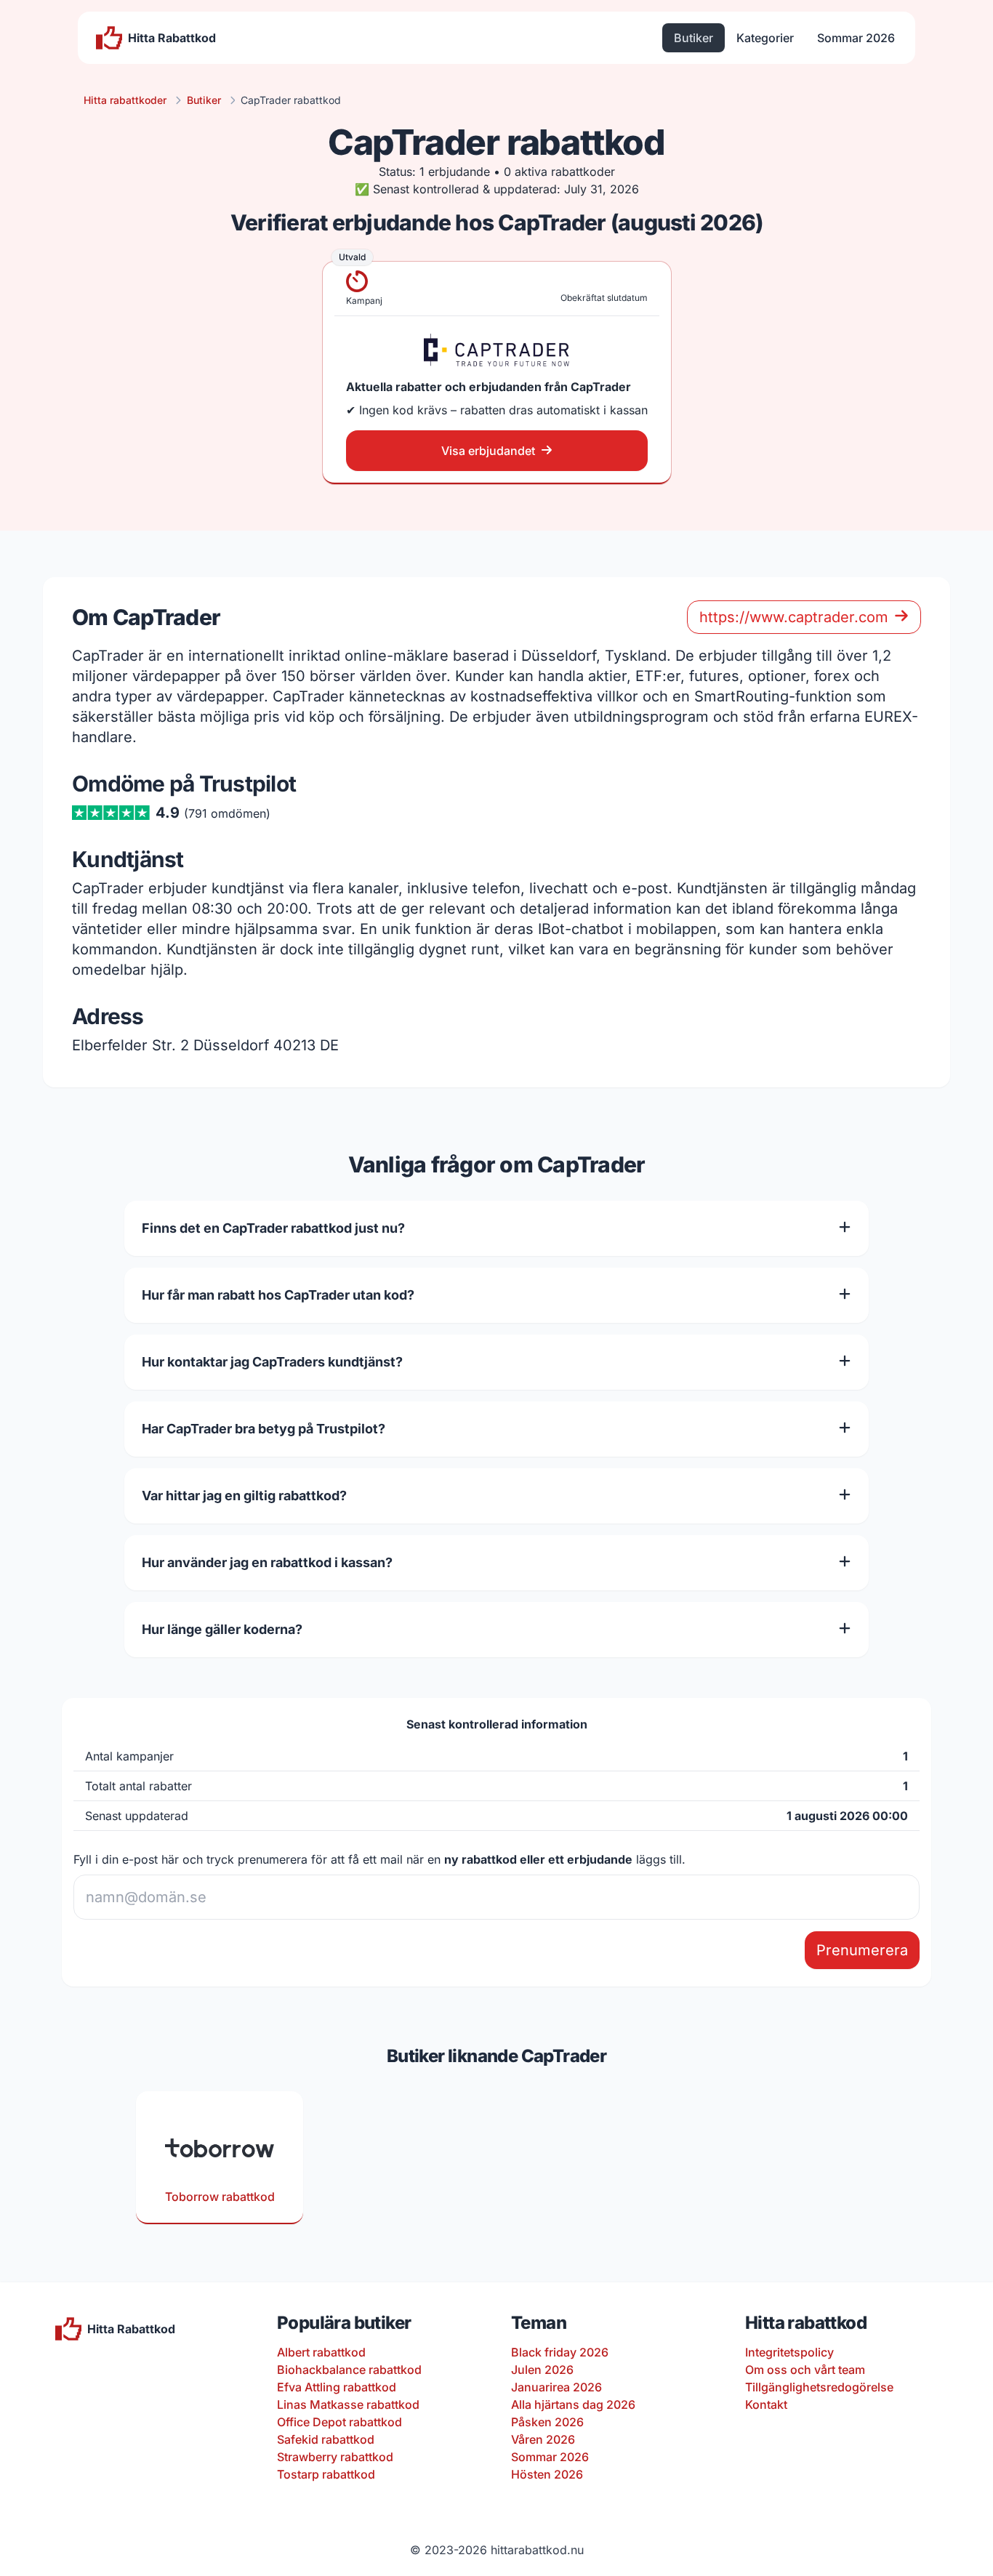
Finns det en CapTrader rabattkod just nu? (273, 1228)
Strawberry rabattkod (335, 2457)
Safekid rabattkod (326, 2439)
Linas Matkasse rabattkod (348, 2404)
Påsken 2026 (547, 2422)
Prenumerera (862, 1950)
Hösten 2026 (547, 2474)
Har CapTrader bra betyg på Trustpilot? (264, 1429)
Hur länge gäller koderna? (222, 1629)
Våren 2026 (543, 2439)
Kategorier (765, 38)
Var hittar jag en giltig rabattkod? (244, 1496)
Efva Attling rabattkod (337, 2387)
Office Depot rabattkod (339, 2422)
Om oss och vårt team (805, 2370)
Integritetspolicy (789, 2352)
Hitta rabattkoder (125, 100)
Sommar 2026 (856, 38)
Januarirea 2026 (556, 2387)
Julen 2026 (542, 2370)
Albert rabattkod (321, 2352)
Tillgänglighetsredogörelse (819, 2387)
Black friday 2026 (560, 2352)
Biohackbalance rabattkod (349, 2370)
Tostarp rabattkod (326, 2474)
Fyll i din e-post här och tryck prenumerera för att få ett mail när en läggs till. (379, 1859)
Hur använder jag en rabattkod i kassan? (267, 1562)
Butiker (694, 38)
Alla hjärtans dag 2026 (573, 2404)
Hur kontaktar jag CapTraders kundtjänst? (272, 1362)
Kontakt (766, 2404)
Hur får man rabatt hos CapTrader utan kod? (278, 1295)
